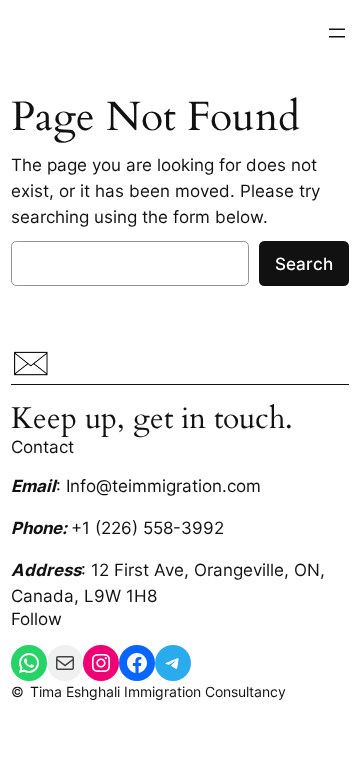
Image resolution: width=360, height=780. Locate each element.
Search (304, 264)
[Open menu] (337, 33)
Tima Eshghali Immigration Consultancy (158, 691)
